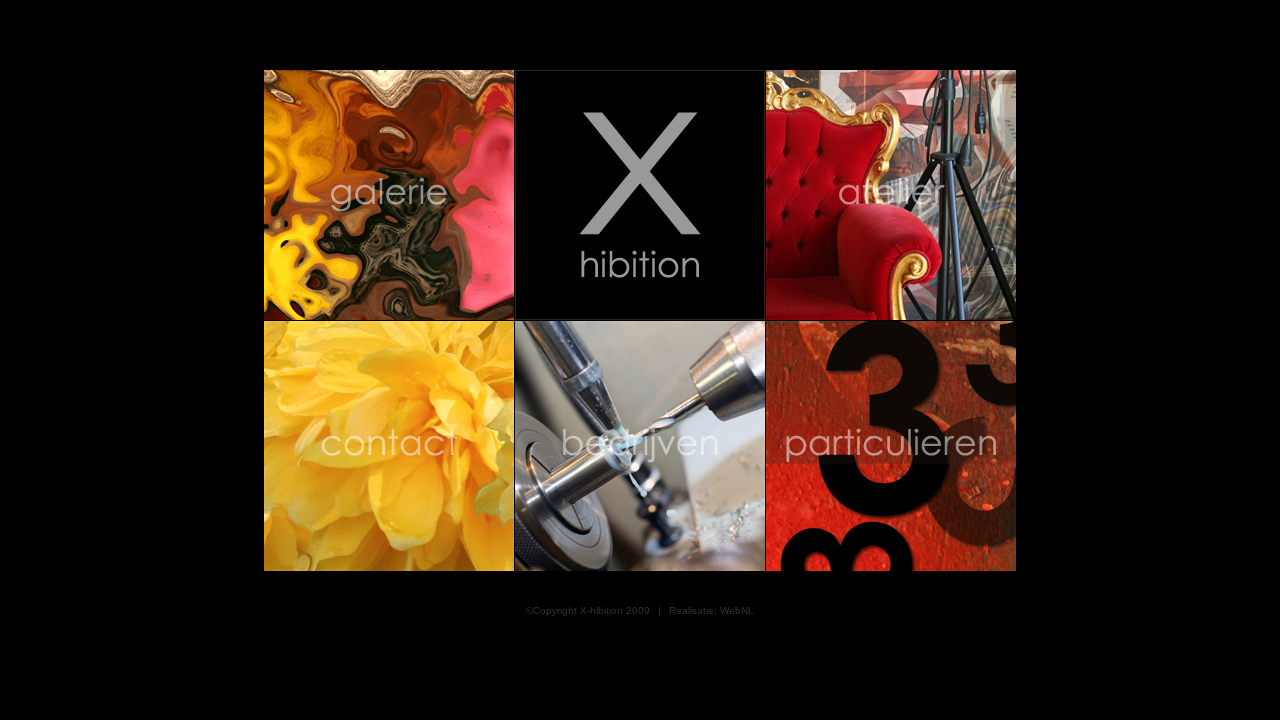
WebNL (737, 610)
